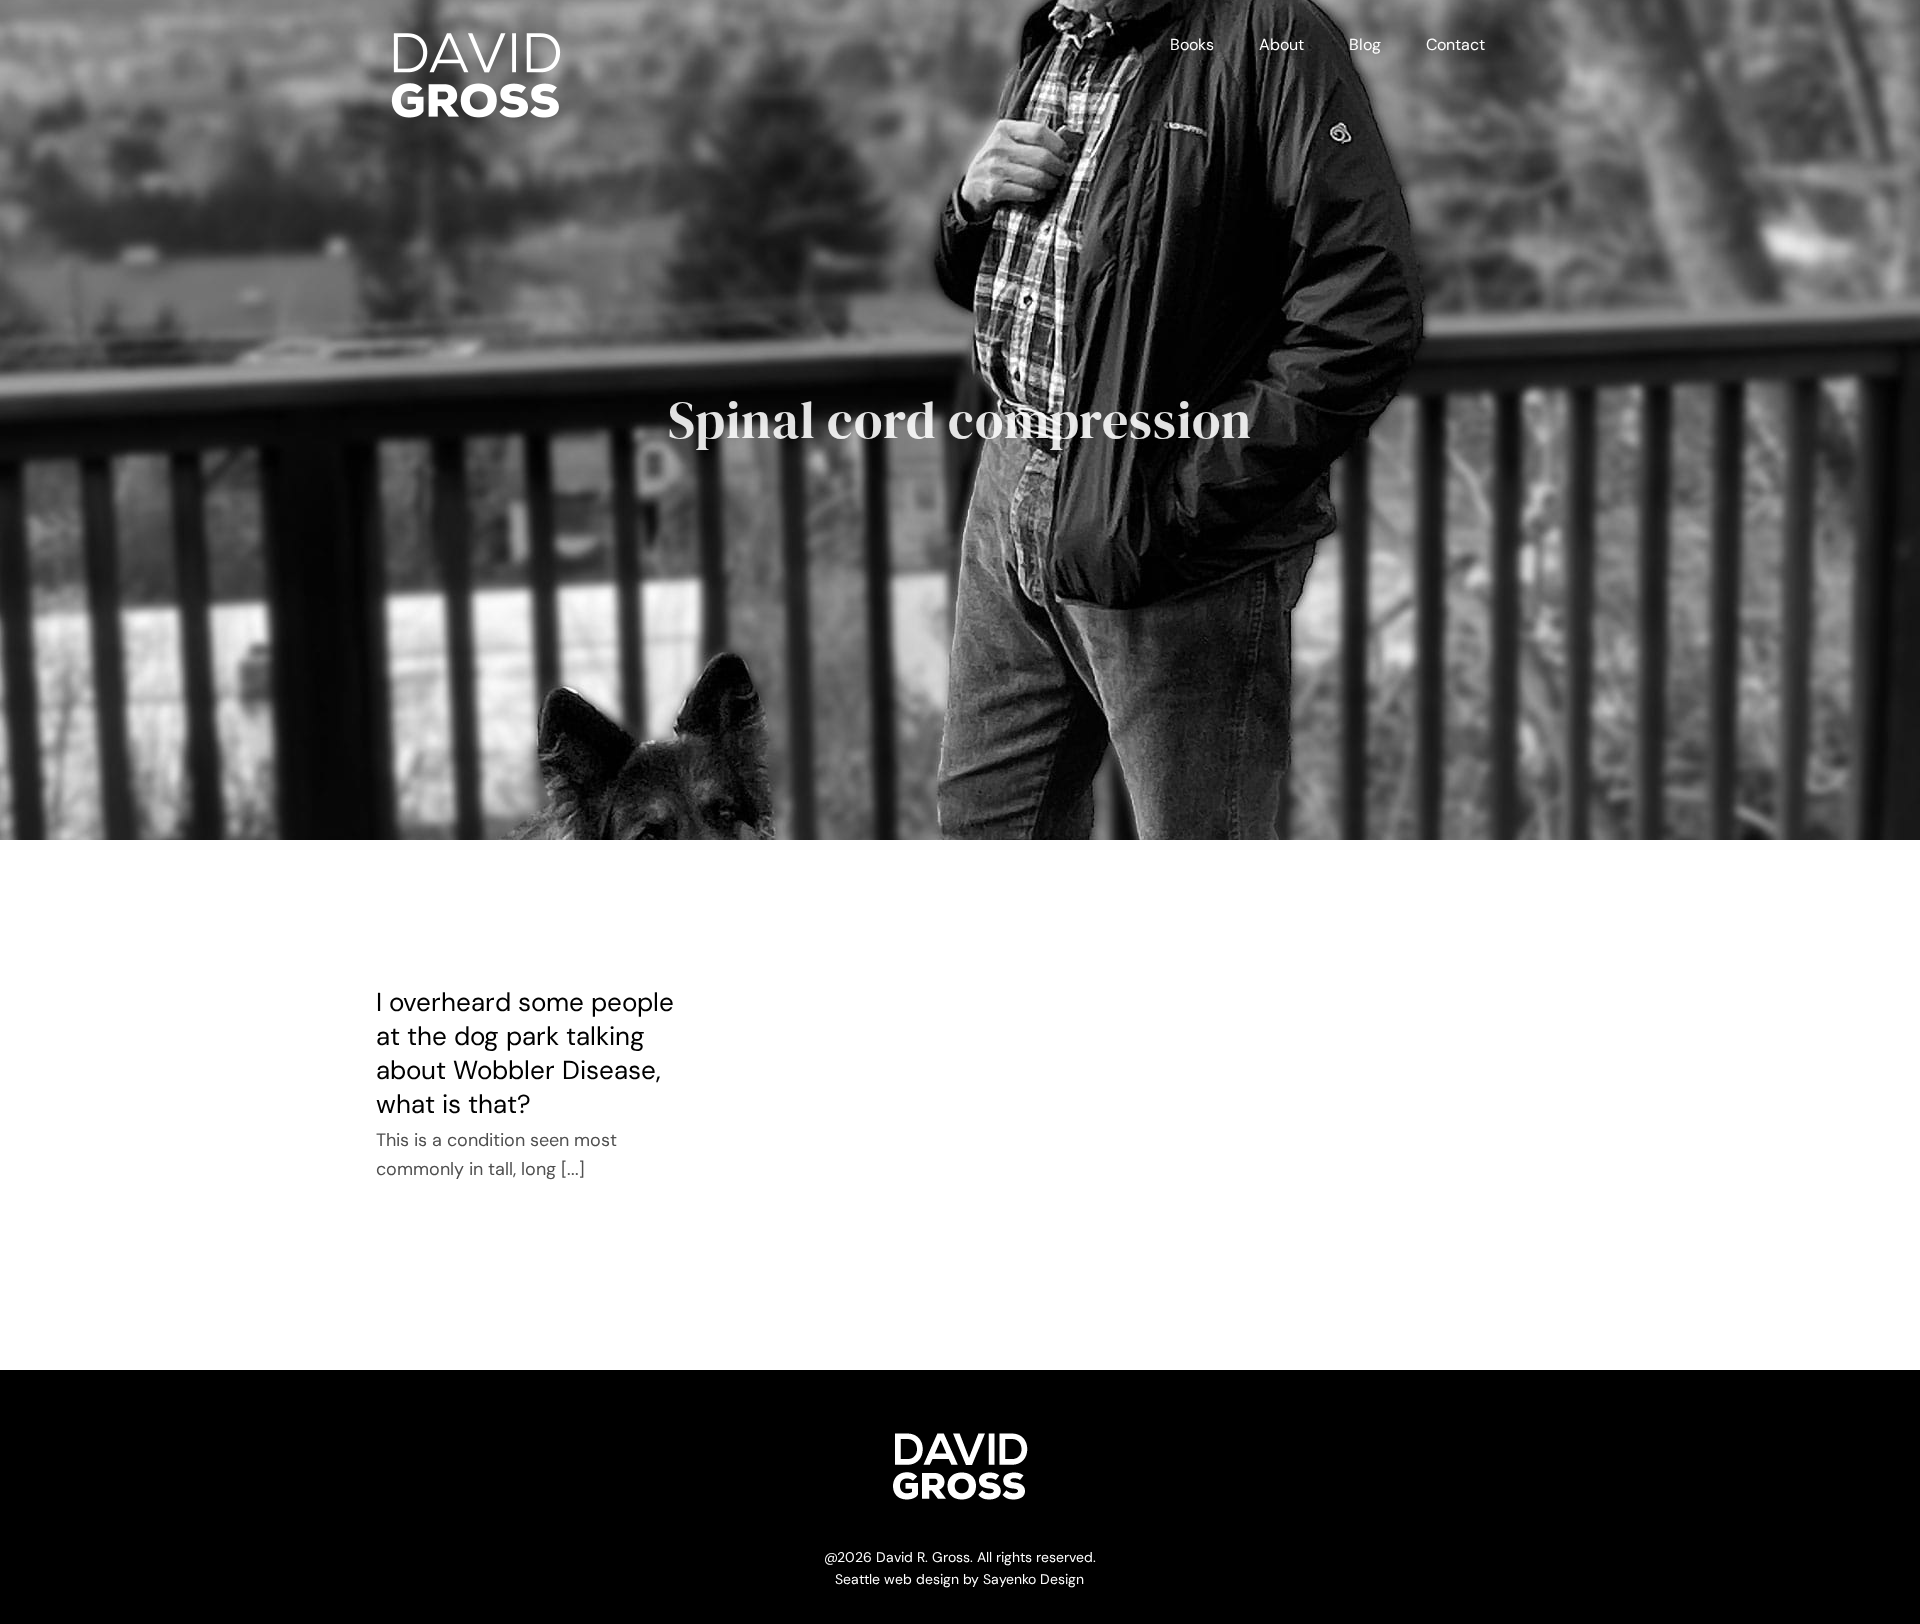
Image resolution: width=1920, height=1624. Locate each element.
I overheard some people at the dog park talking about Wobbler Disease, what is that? (525, 1052)
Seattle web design (897, 1579)
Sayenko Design (1033, 1579)
